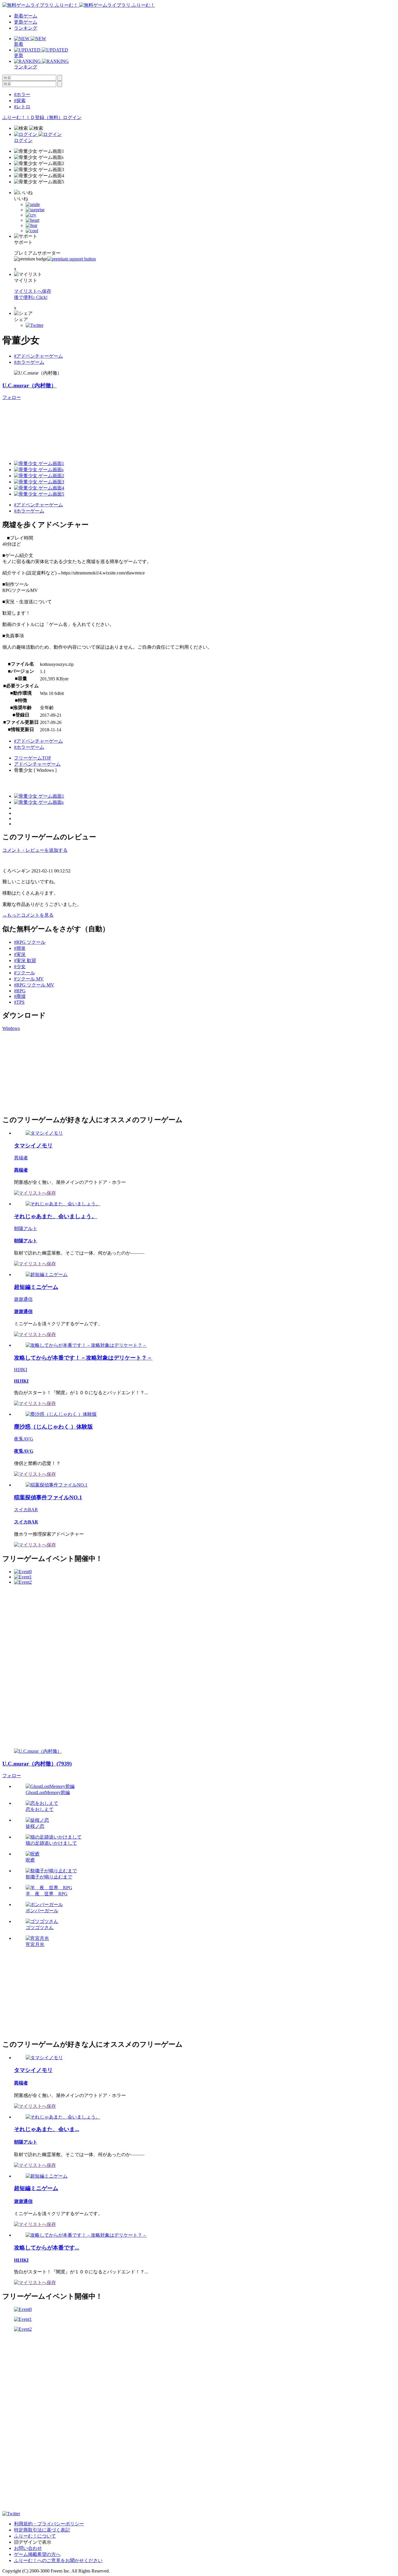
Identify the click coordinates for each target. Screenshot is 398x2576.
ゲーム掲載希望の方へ (37, 2554)
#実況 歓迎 (25, 960)
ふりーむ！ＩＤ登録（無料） (33, 117)
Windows (11, 1028)
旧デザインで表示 (33, 2542)
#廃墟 (20, 996)
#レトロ (22, 107)
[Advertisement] (46, 1072)
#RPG (20, 991)
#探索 (20, 101)
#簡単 (20, 948)
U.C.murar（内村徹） (29, 385)
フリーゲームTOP (32, 758)
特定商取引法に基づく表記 (42, 2530)
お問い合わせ (28, 2548)
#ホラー (22, 94)
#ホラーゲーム (29, 362)
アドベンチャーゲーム (37, 764)
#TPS (19, 1002)
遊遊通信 (23, 1299)
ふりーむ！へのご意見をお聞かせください (58, 2560)
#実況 (20, 954)
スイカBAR (26, 1510)
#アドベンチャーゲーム (38, 356)
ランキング (26, 28)
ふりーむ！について (35, 2536)
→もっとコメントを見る (28, 915)
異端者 (21, 1158)
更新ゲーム (26, 22)
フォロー (12, 397)
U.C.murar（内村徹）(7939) (37, 1764)
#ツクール (24, 973)
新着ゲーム (26, 16)
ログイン (72, 117)
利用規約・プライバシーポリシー (49, 2524)
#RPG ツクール (30, 942)
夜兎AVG (24, 1439)
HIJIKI (21, 1370)
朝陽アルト (26, 1228)
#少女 (20, 967)
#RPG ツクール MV (34, 985)
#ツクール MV (29, 979)
